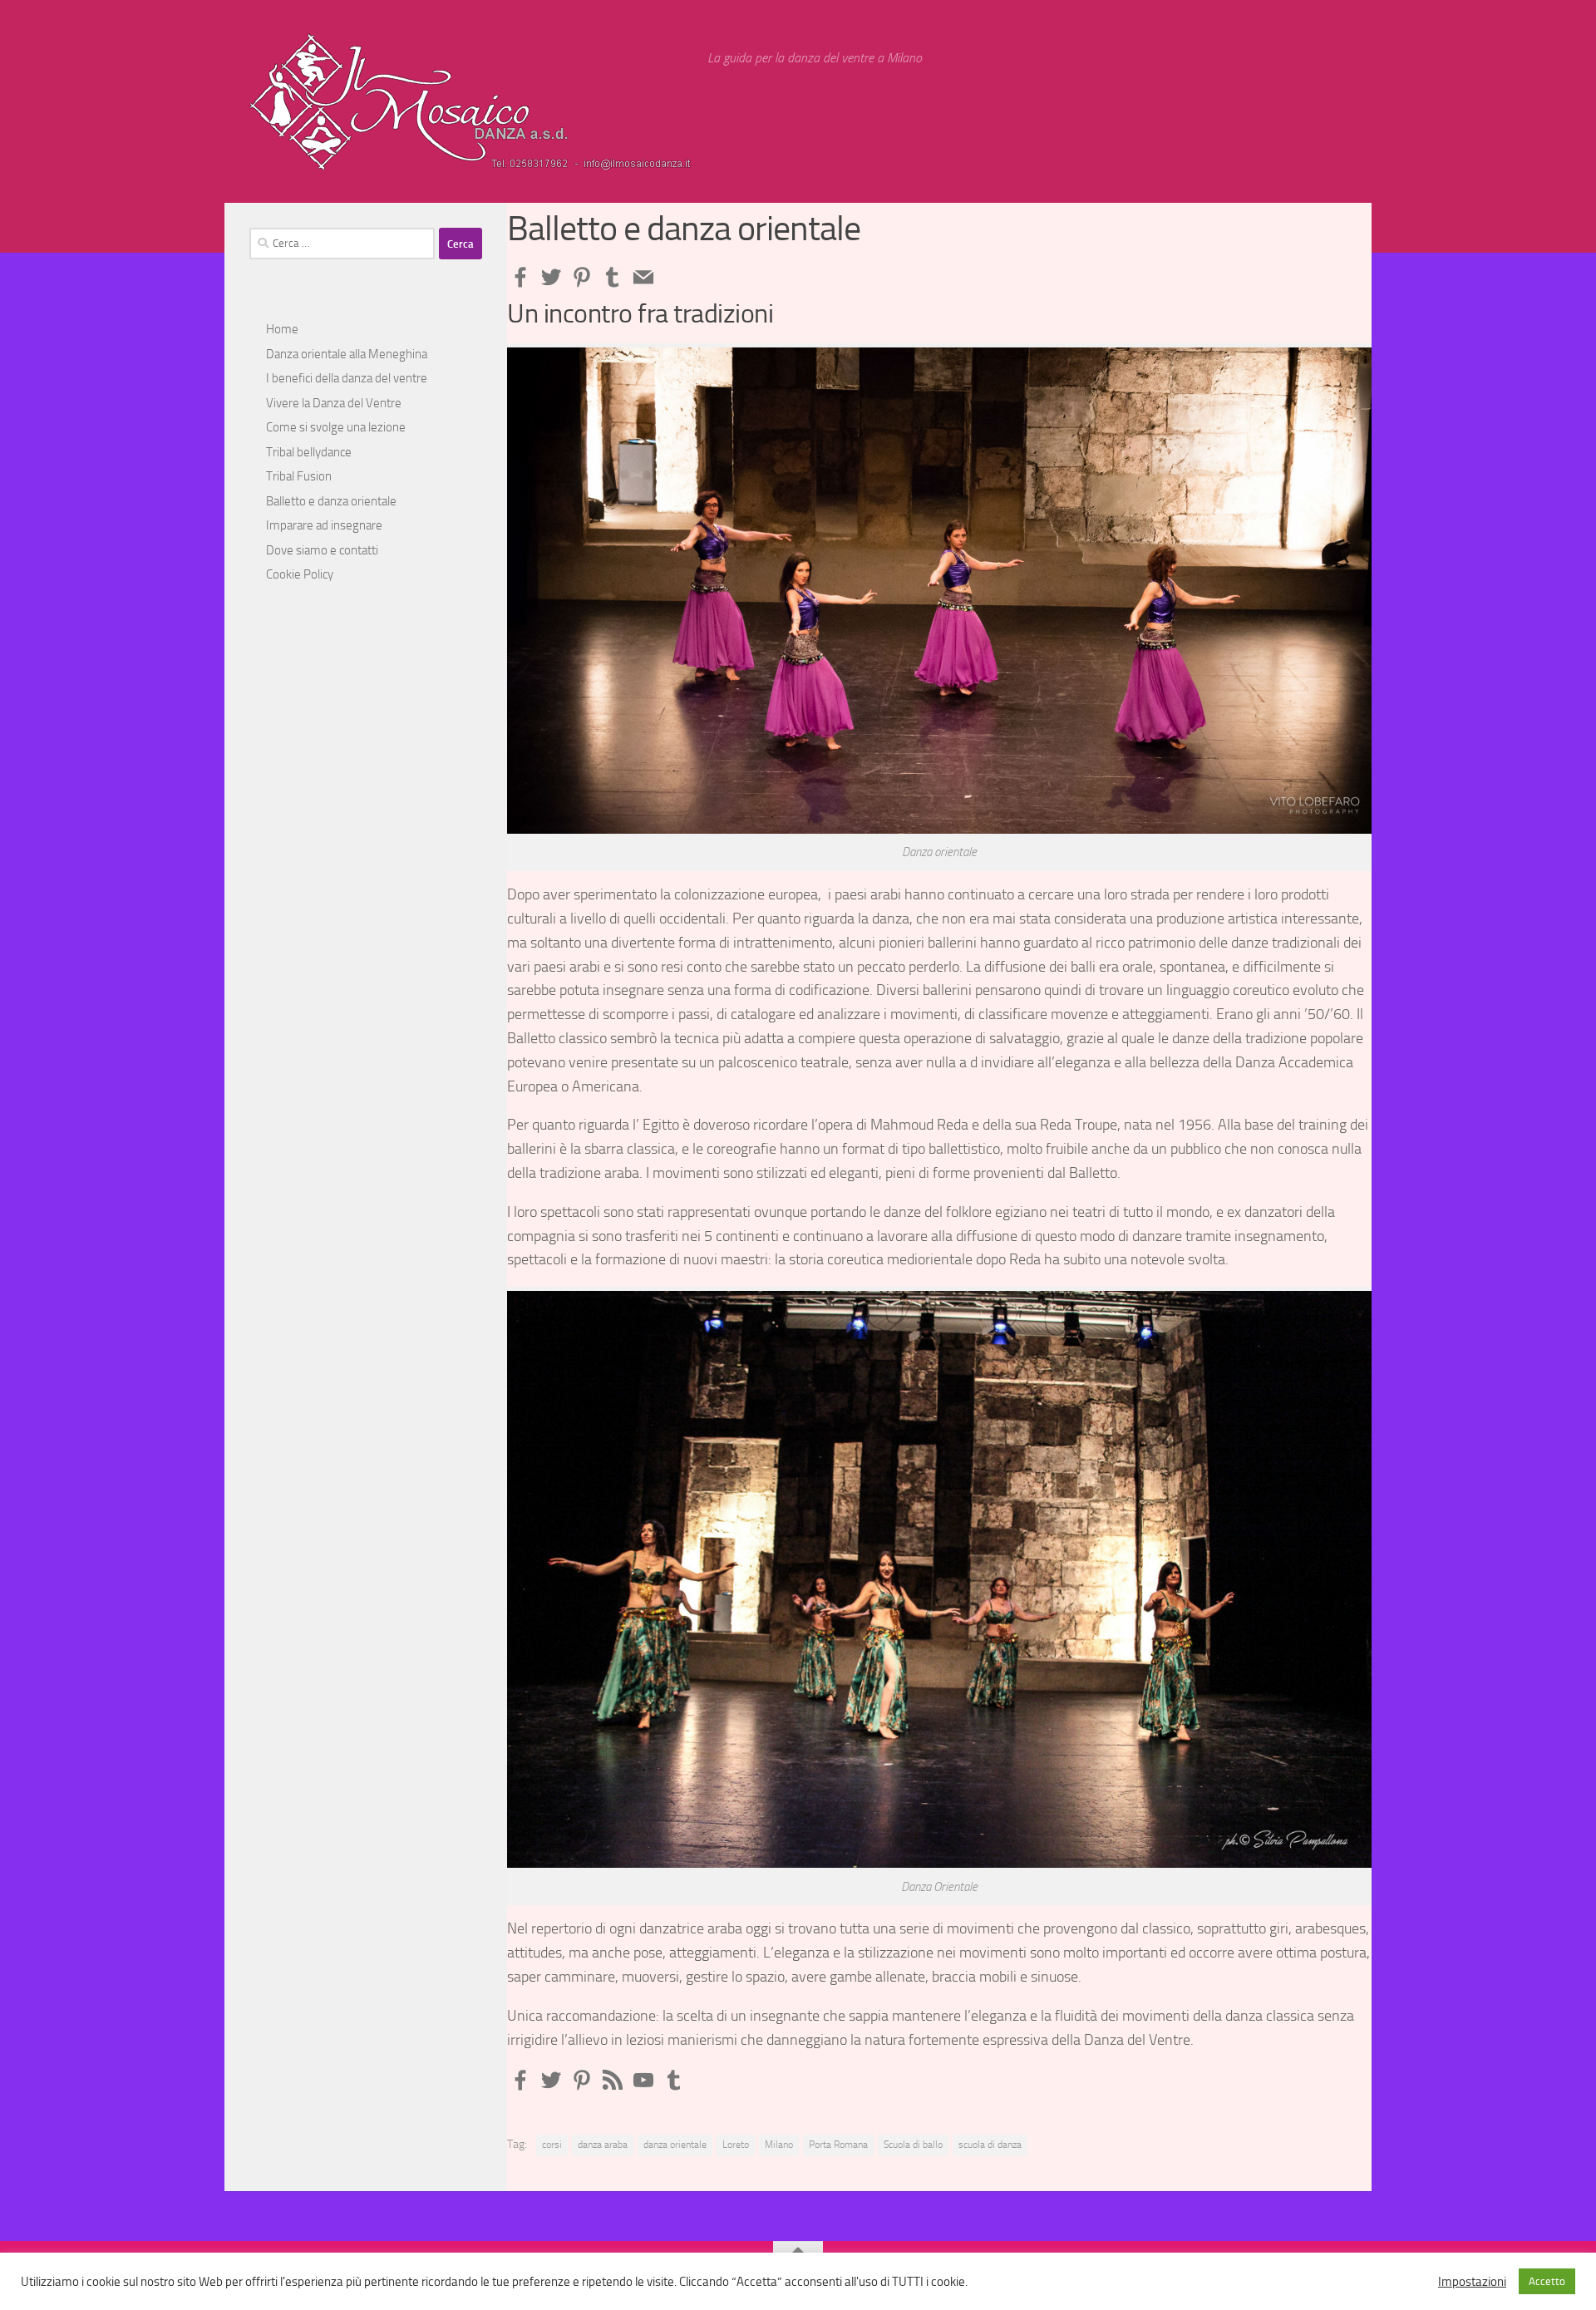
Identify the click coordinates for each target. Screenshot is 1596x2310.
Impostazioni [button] (1472, 2282)
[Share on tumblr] (613, 277)
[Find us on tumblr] (674, 2080)
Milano (779, 2145)
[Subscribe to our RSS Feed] (613, 2080)
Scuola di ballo (913, 2145)
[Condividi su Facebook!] (520, 277)
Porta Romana (838, 2145)
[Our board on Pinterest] (582, 2080)
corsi (552, 2145)
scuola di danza (990, 2145)
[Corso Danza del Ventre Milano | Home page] (470, 101)
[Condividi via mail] (643, 277)
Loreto (736, 2145)
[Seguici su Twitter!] (551, 2080)
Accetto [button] (1547, 2281)
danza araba (603, 2145)
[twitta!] (551, 277)
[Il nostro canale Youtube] (643, 2080)
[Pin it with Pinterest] (582, 277)
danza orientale (675, 2145)
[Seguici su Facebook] (520, 2080)
